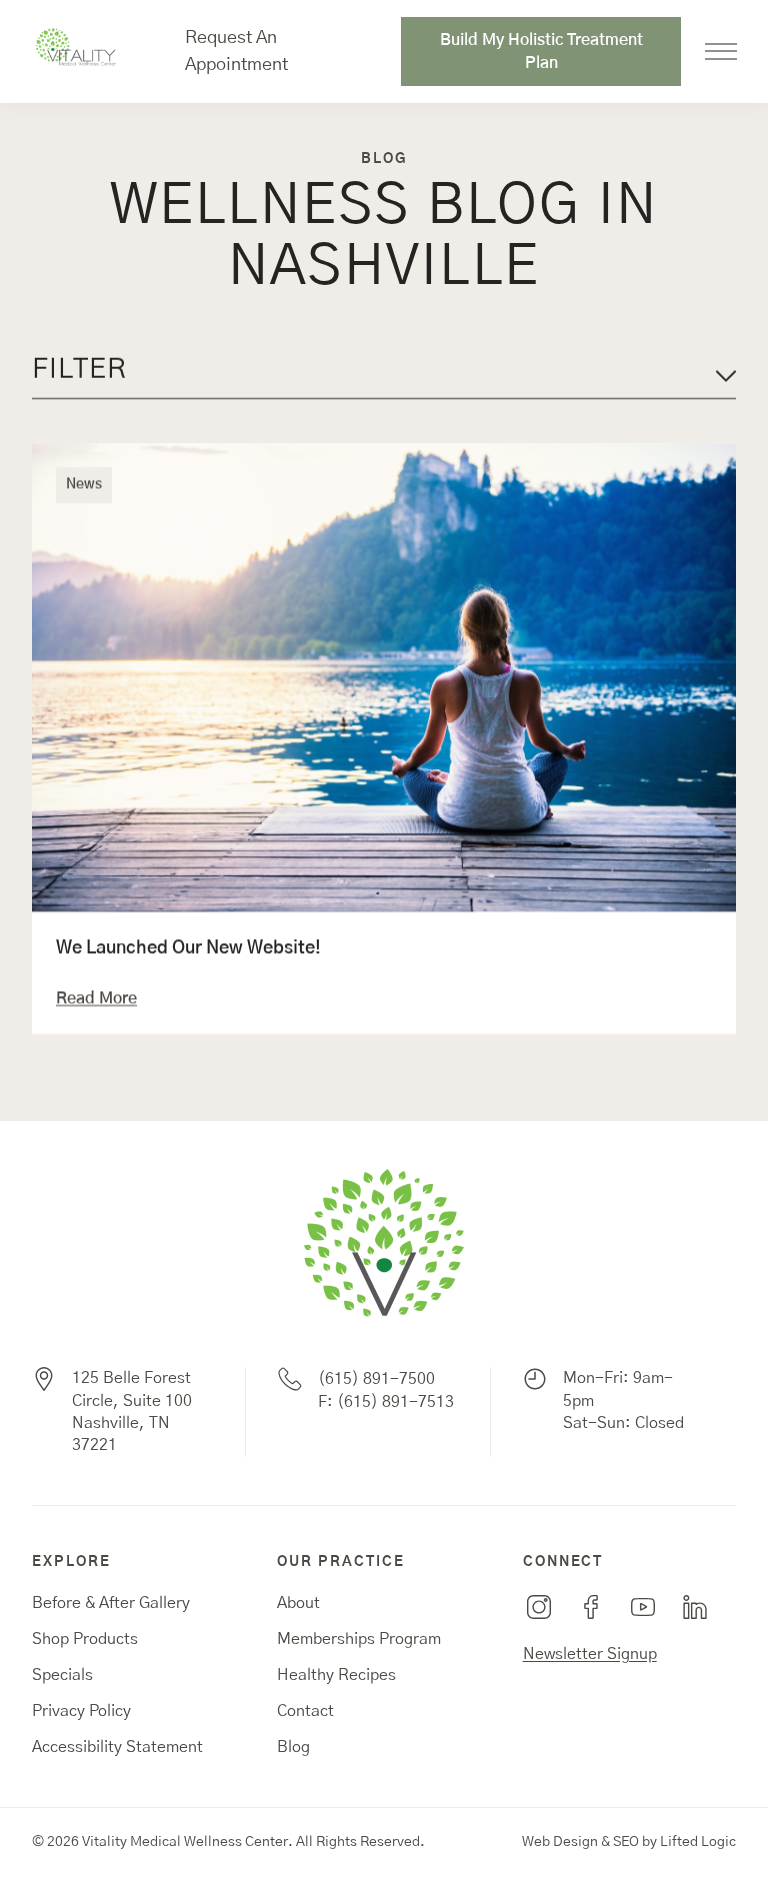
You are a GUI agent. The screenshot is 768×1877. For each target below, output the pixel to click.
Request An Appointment (236, 51)
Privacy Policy (81, 1711)
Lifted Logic (698, 1842)
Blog (293, 1747)
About (298, 1603)
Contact (305, 1711)
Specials (62, 1675)
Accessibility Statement (117, 1747)
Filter (79, 370)
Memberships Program (359, 1639)
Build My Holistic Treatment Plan (541, 51)
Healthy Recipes (336, 1675)
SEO (626, 1842)
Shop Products (85, 1639)
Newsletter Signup (590, 1654)
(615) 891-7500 (376, 1379)
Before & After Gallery (111, 1603)
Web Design (560, 1842)
